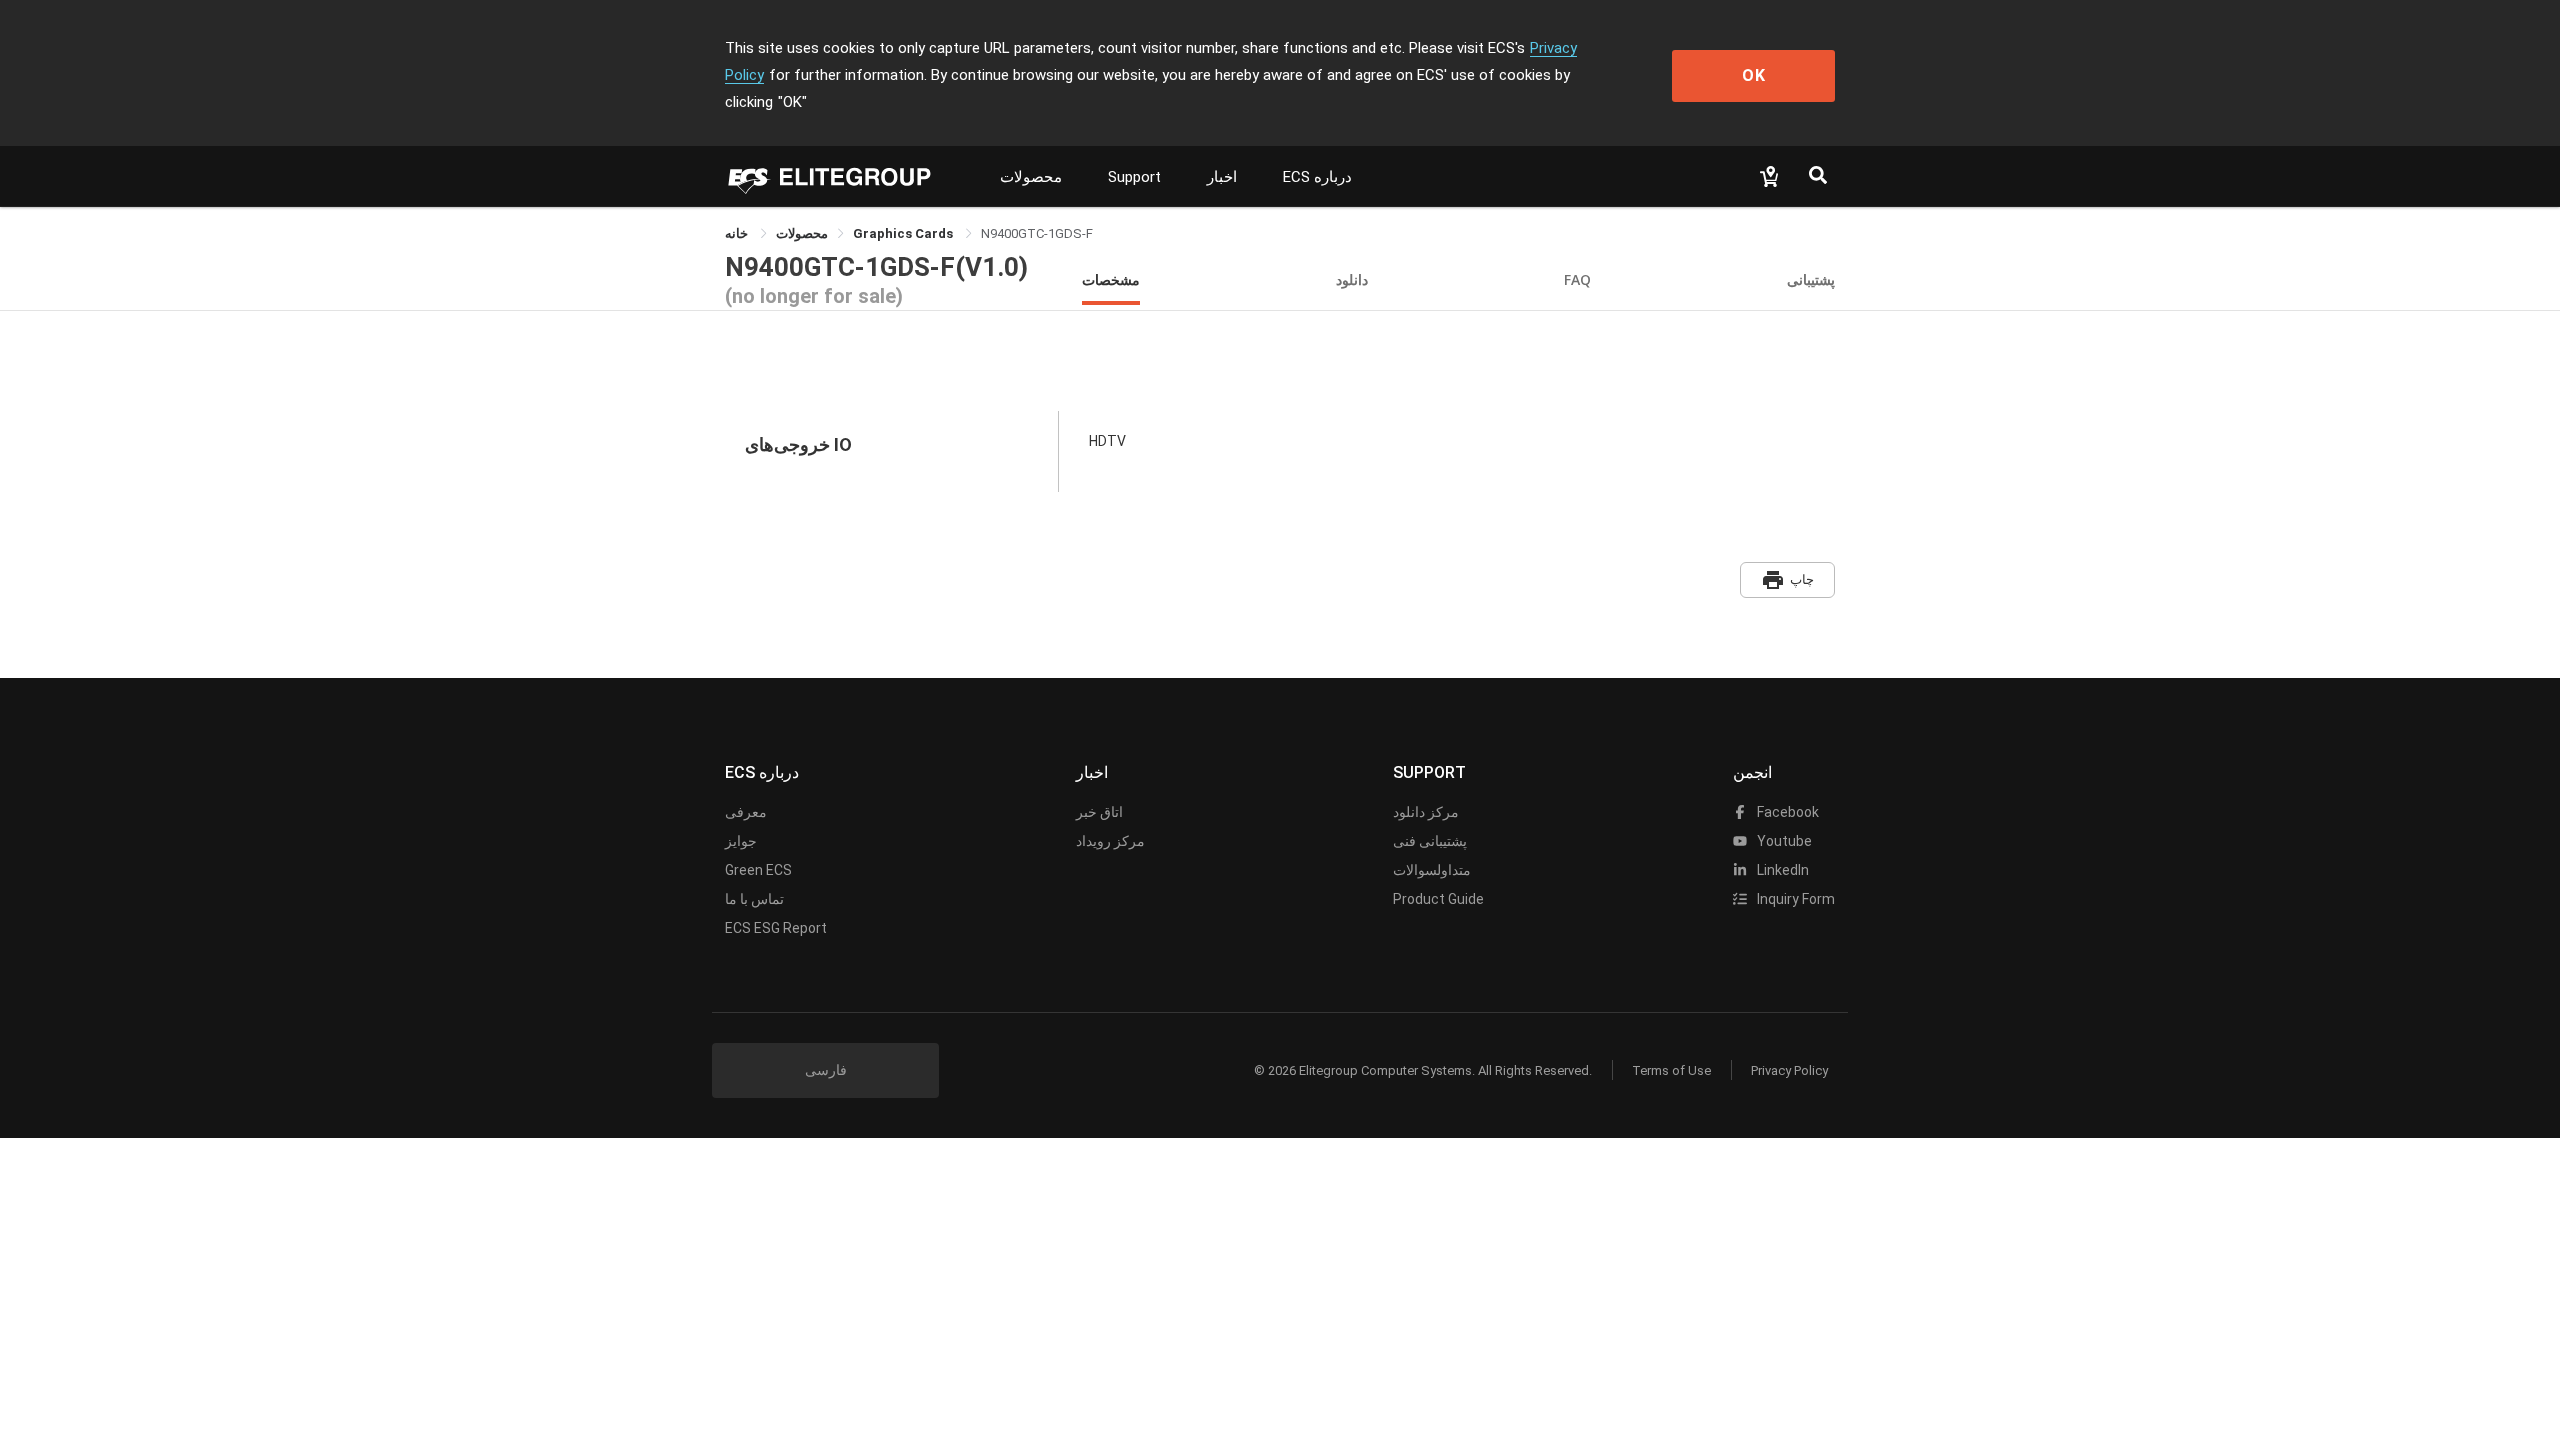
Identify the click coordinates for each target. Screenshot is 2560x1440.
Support (1134, 177)
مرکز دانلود (1426, 812)
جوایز (741, 841)
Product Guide (1438, 899)
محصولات (1031, 177)
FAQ (1577, 279)
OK (1754, 75)
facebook (1786, 812)
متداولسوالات (1432, 870)
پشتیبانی (1811, 279)
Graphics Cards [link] (904, 233)
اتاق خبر (1099, 812)
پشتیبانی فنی (1430, 841)
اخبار (1222, 177)
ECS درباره (1317, 177)
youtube (1783, 841)
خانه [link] (738, 233)
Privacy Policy (1789, 1070)
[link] (802, 233)
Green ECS (758, 870)
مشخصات (1111, 279)
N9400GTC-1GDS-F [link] (1037, 233)
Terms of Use (1671, 1070)
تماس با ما (754, 899)
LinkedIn (1781, 870)
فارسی (826, 1070)
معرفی (746, 812)
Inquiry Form (1794, 899)
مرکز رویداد (1110, 841)
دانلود (1352, 279)
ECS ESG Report (776, 928)
